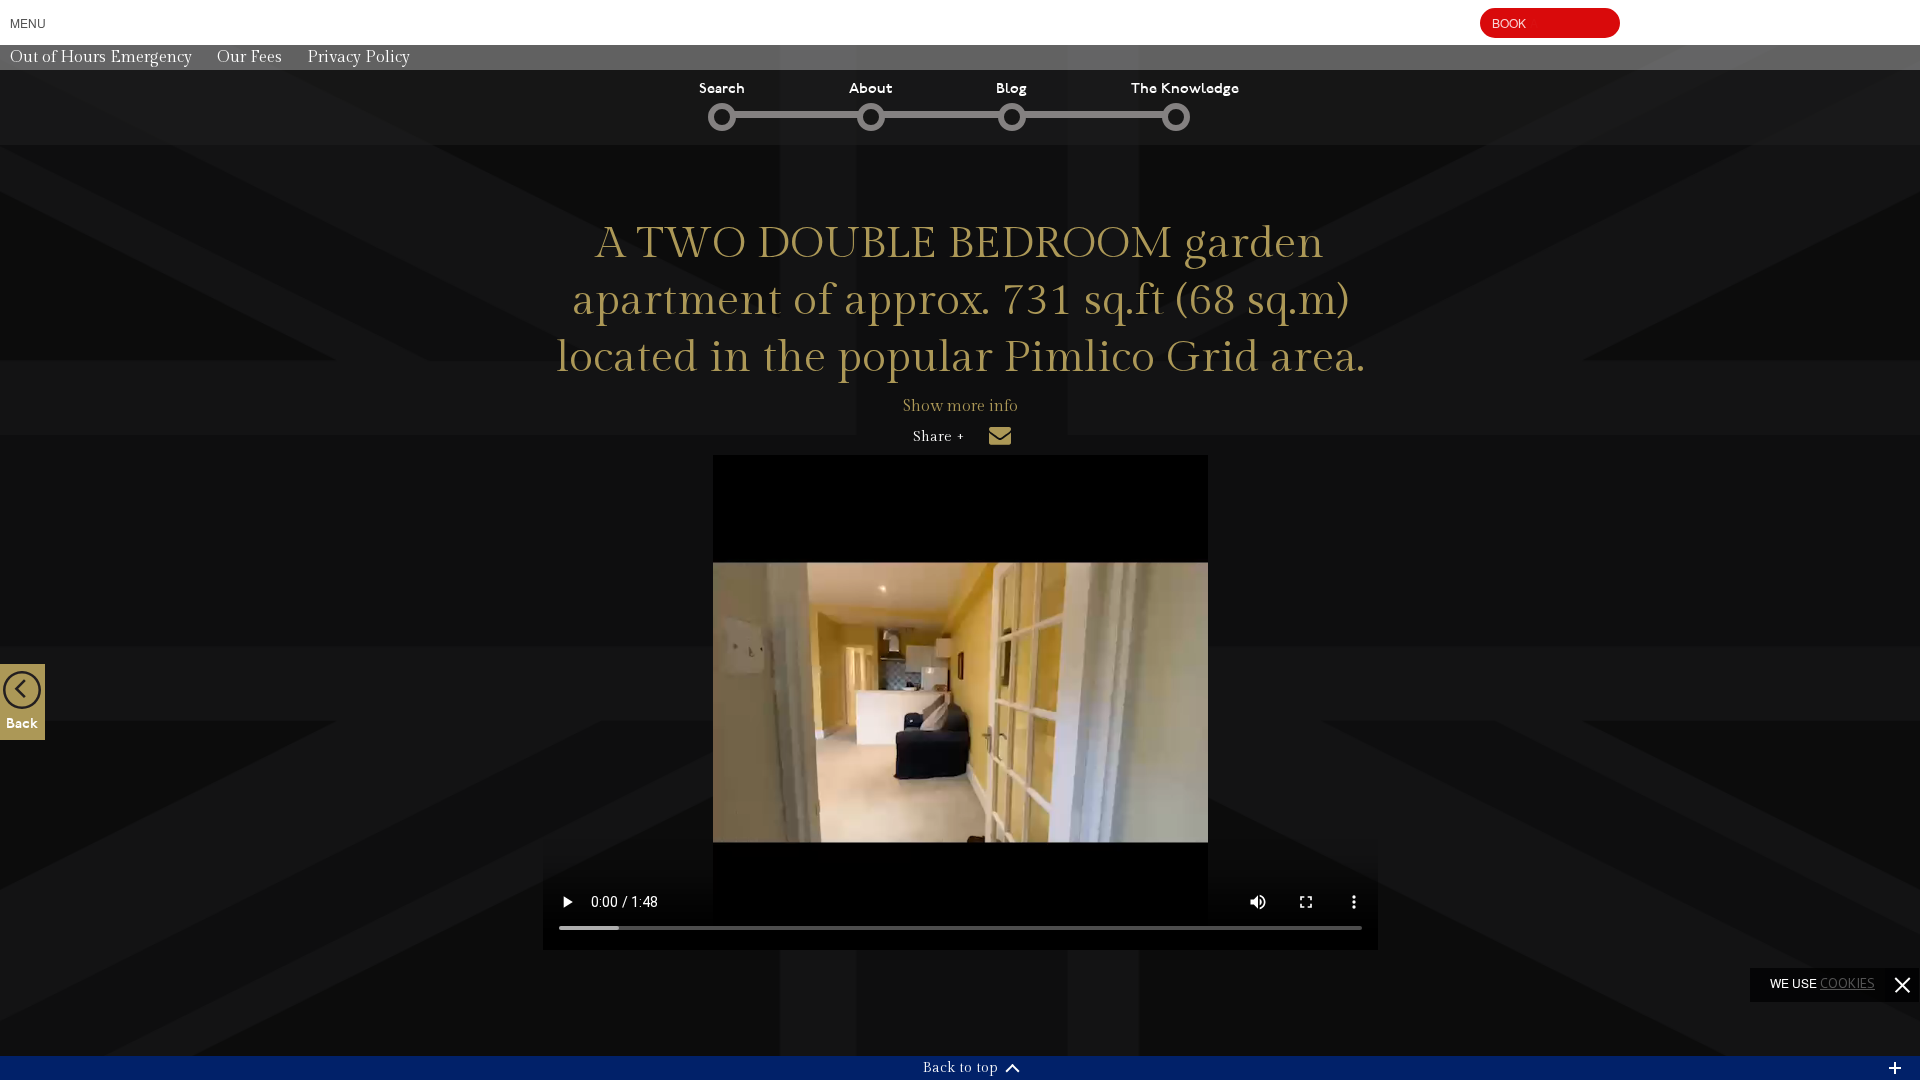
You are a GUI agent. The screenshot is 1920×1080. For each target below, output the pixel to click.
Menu (28, 22)
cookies (1847, 983)
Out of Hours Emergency (101, 57)
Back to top (960, 1068)
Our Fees (249, 57)
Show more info (960, 406)
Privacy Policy (358, 57)
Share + (938, 437)
